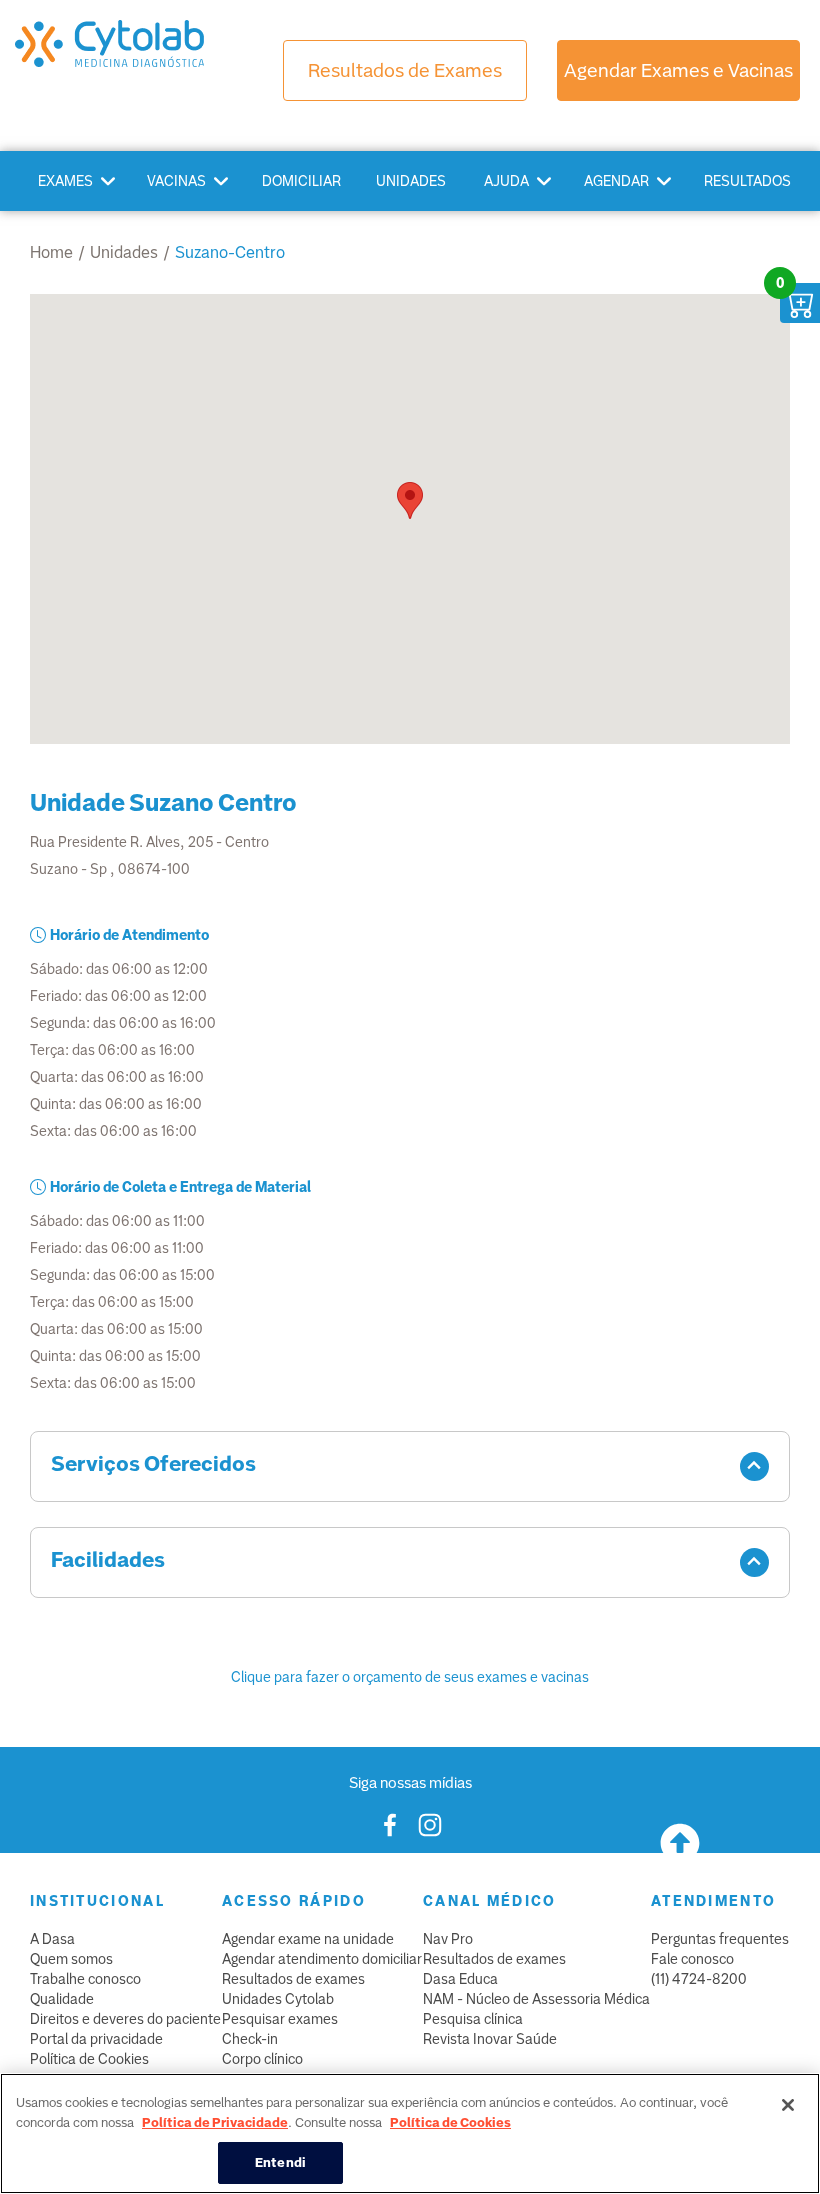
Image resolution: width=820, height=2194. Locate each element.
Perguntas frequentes (720, 1939)
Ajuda (506, 181)
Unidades (411, 181)
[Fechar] (788, 2105)
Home (51, 252)
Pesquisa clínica (473, 2019)
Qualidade (62, 1999)
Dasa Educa (460, 1979)
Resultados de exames (293, 1979)
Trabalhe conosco (85, 1979)
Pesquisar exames (280, 2019)
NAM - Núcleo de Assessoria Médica (536, 1999)
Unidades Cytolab (278, 1999)
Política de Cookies (89, 2059)
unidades (124, 252)
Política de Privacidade (215, 2122)
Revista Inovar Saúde (490, 2039)
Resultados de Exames (405, 70)
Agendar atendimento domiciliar (322, 1959)
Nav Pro (448, 1939)
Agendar (616, 181)
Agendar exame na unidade (308, 1939)
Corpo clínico (262, 2059)
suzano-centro (230, 252)
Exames (65, 181)
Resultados (747, 181)
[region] (410, 2133)
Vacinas (176, 181)
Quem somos (71, 1959)
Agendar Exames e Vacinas (678, 70)
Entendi (280, 2162)
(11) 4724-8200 (699, 1979)
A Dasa (52, 1939)
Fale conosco (692, 1959)
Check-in (250, 2039)
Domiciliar (301, 181)
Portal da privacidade (96, 2039)
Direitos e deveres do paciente (125, 2019)
